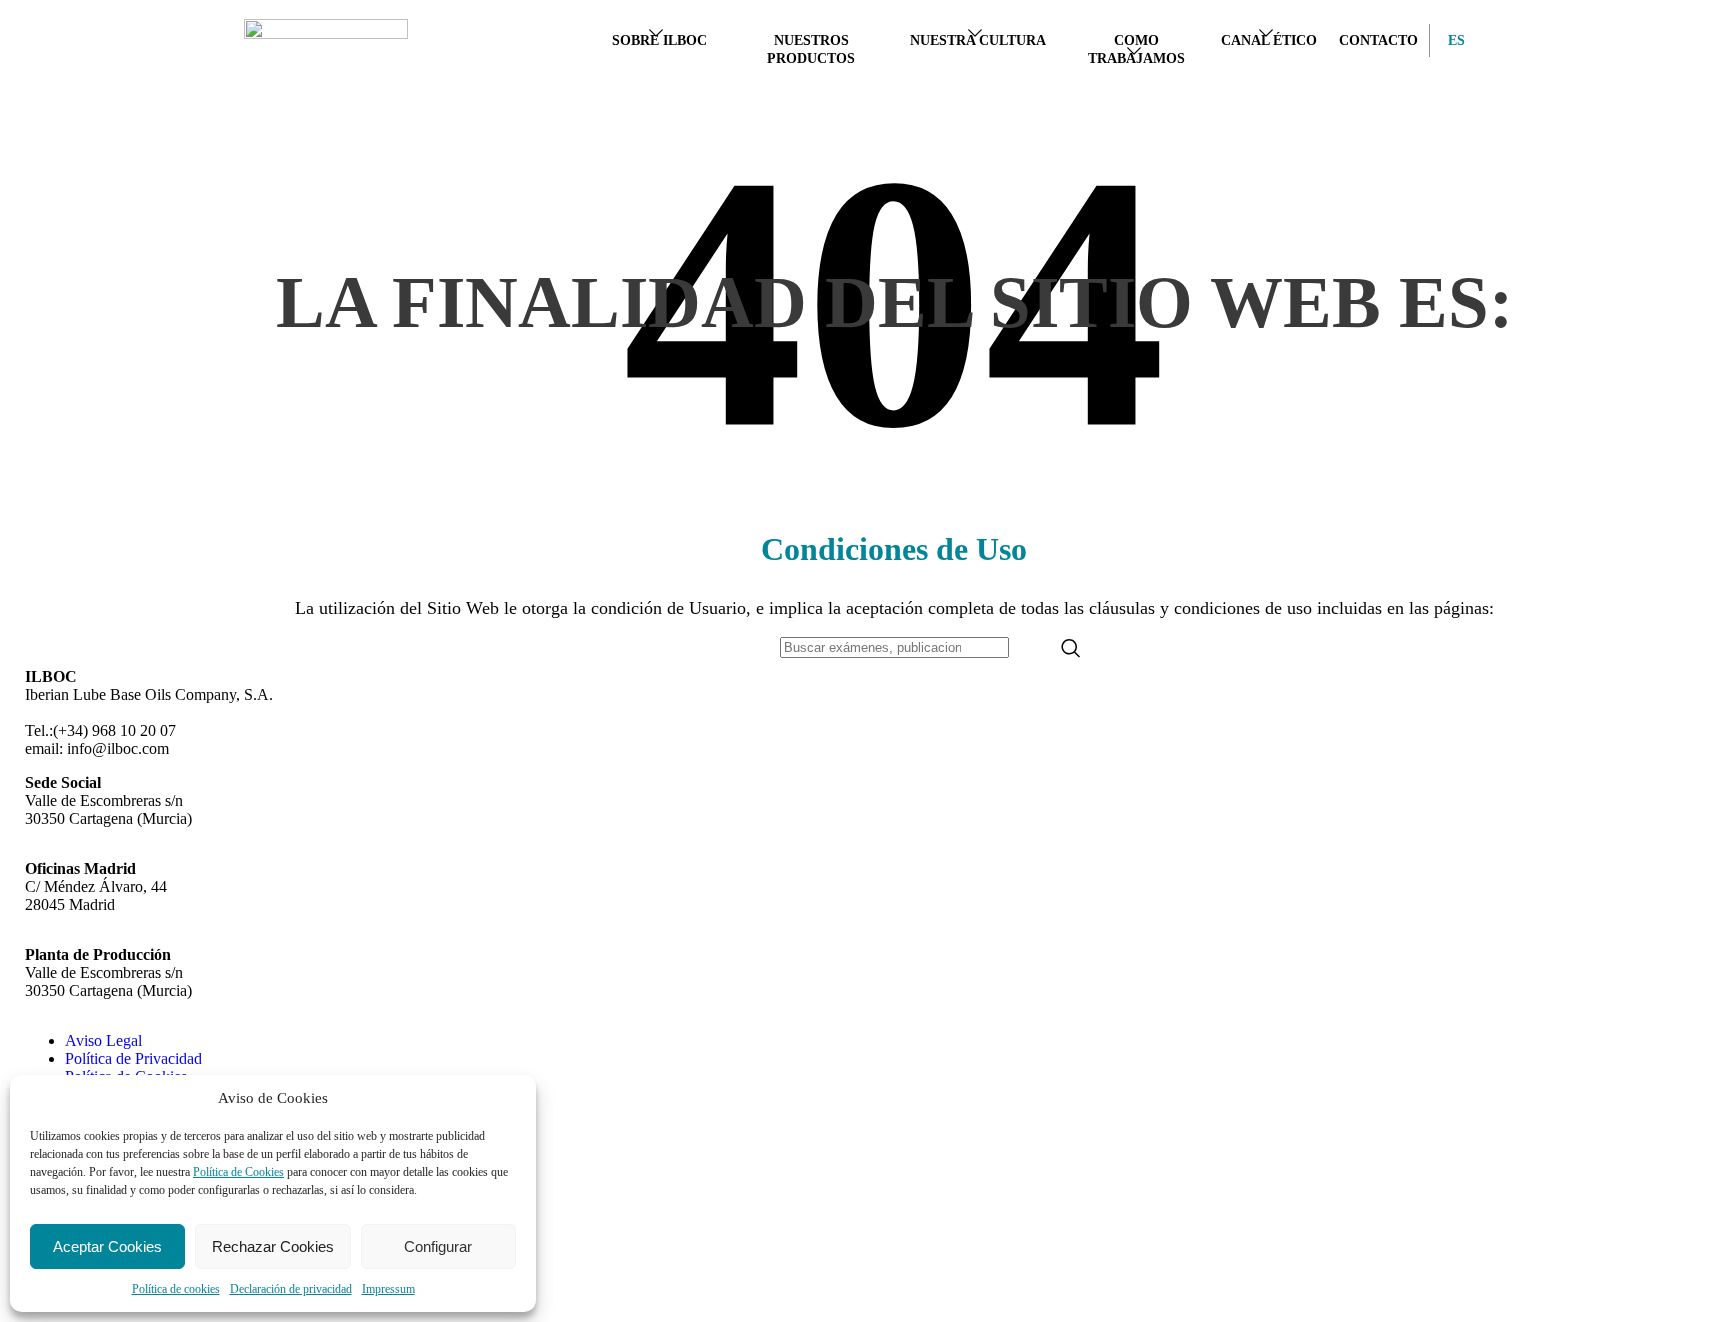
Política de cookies (176, 1289)
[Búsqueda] (1071, 647)
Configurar (438, 1246)
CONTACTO (1378, 40)
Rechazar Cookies (273, 1246)
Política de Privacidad (133, 1058)
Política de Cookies (238, 1172)
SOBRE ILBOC (659, 40)
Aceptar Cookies (107, 1246)
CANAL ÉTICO (1269, 40)
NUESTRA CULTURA (978, 40)
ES (1451, 40)
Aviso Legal (103, 1040)
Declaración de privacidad (291, 1289)
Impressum (388, 1289)
